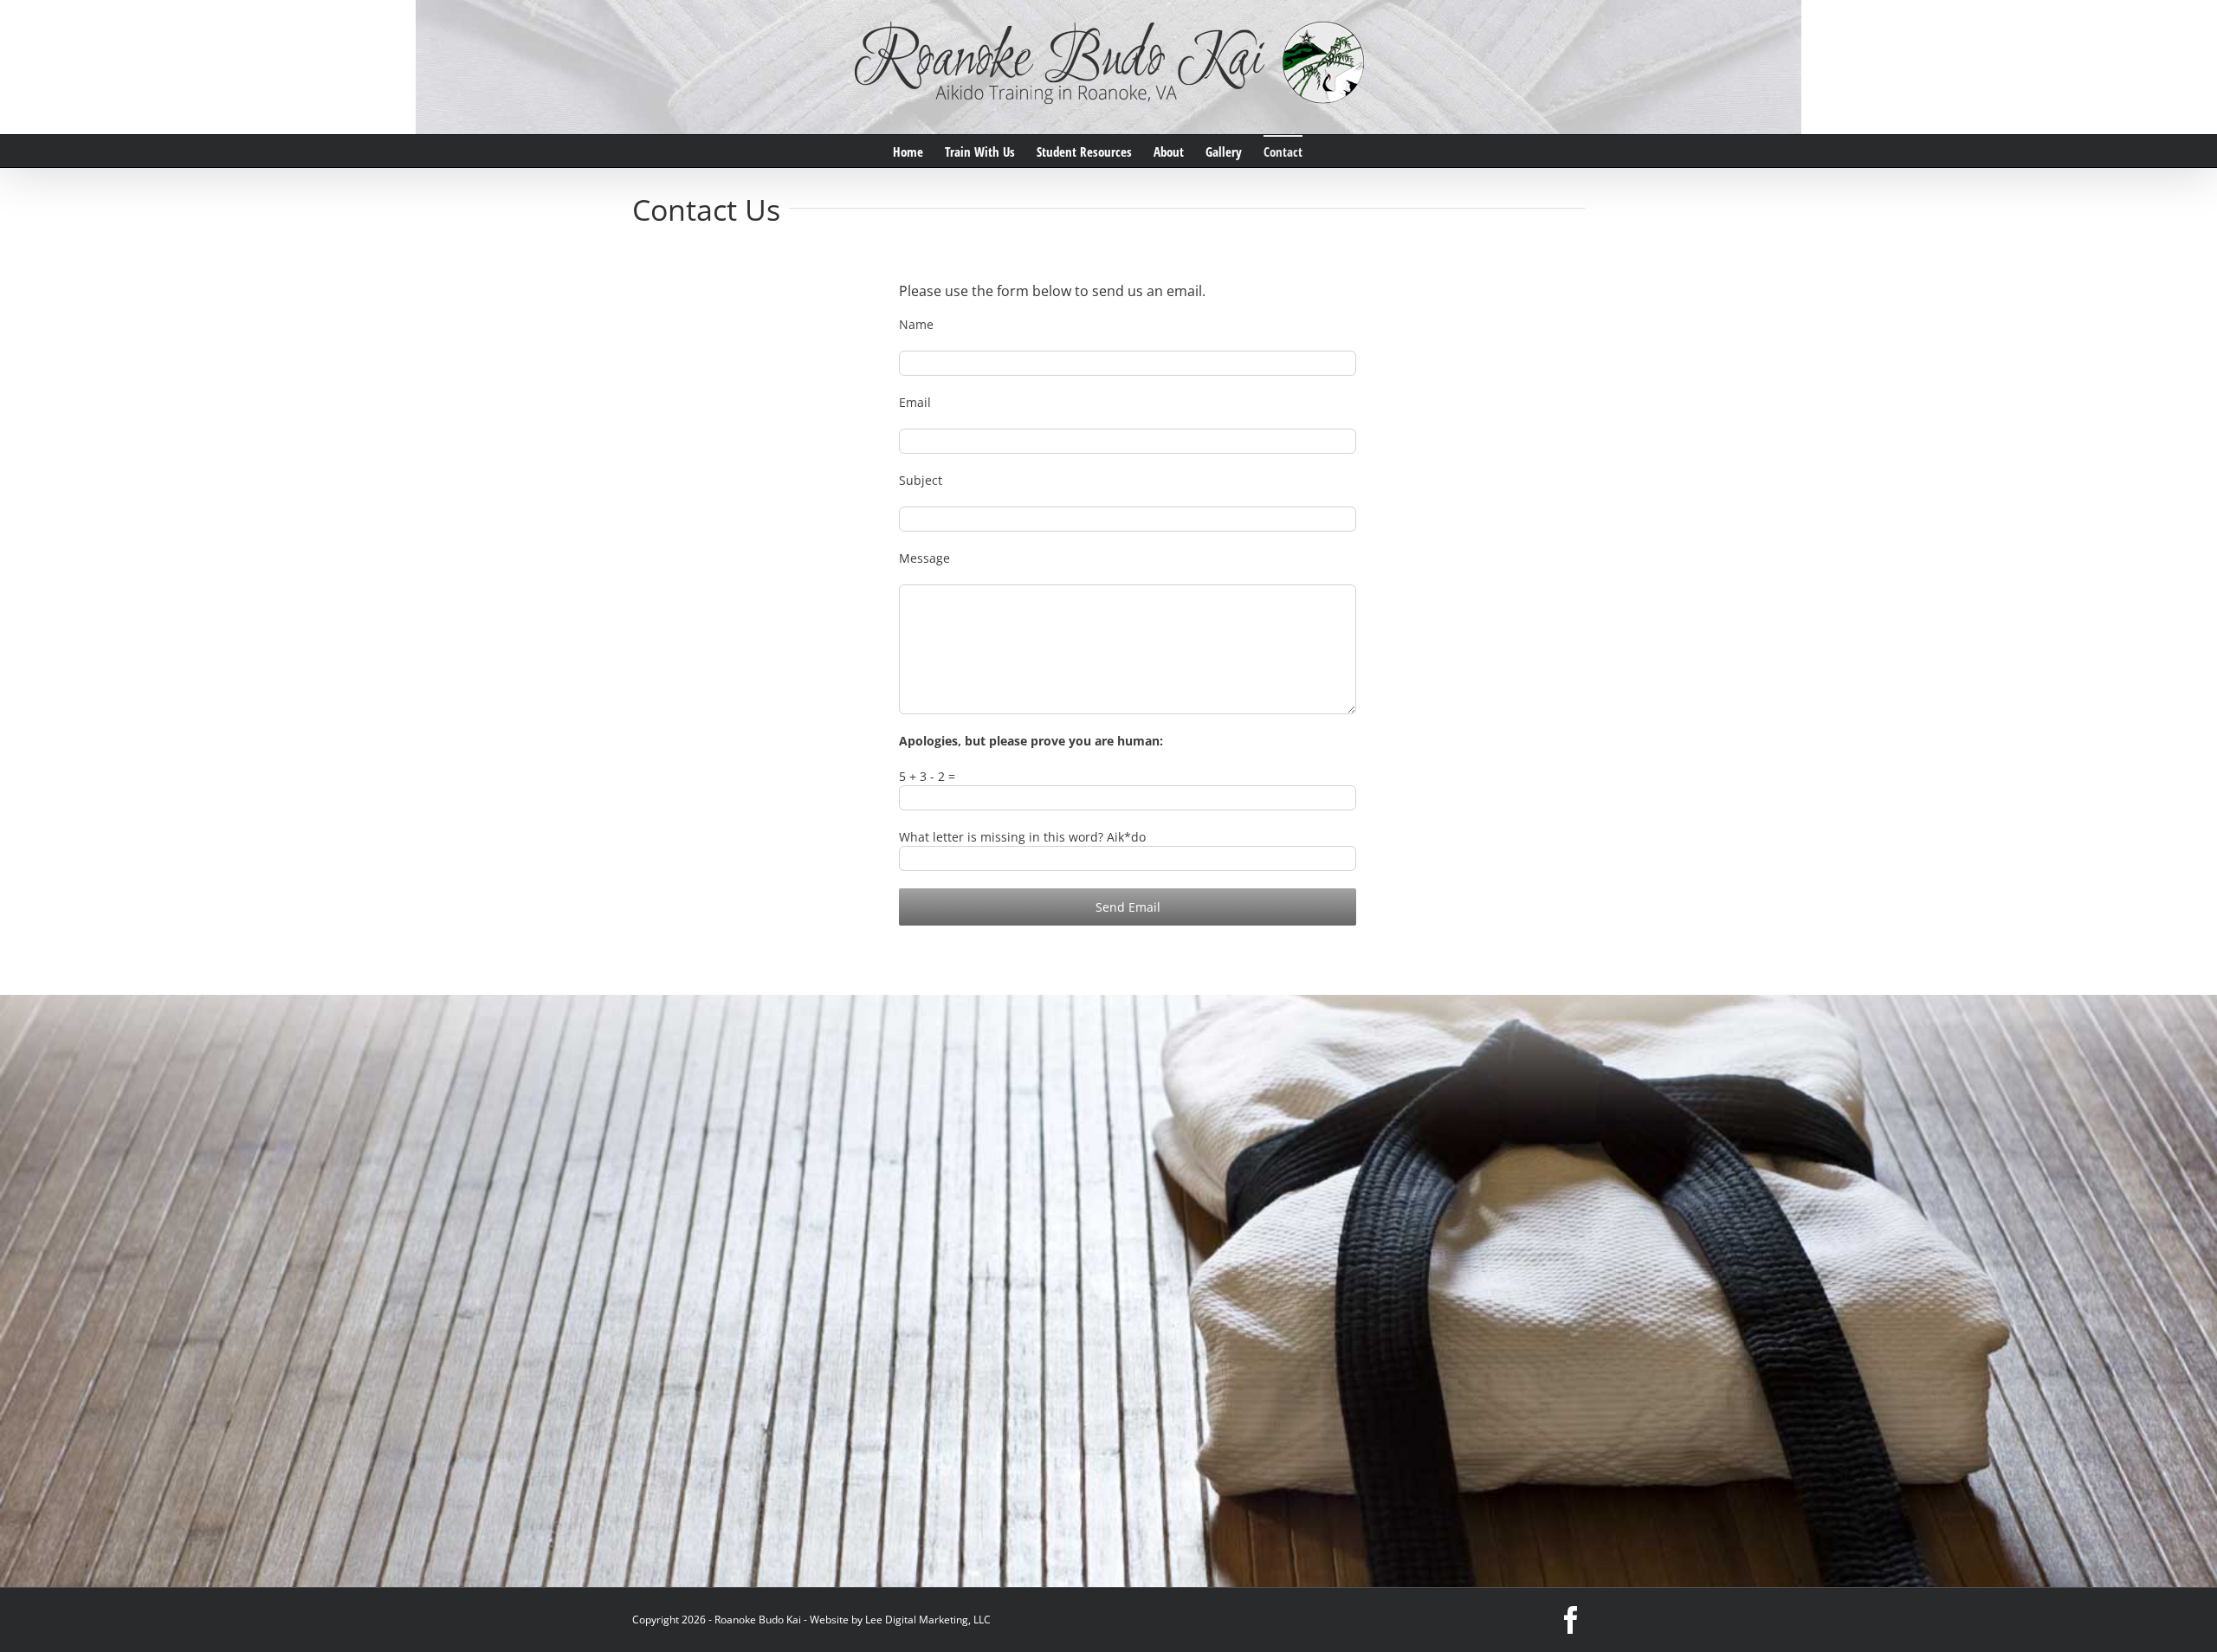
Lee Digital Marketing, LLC (928, 1620)
